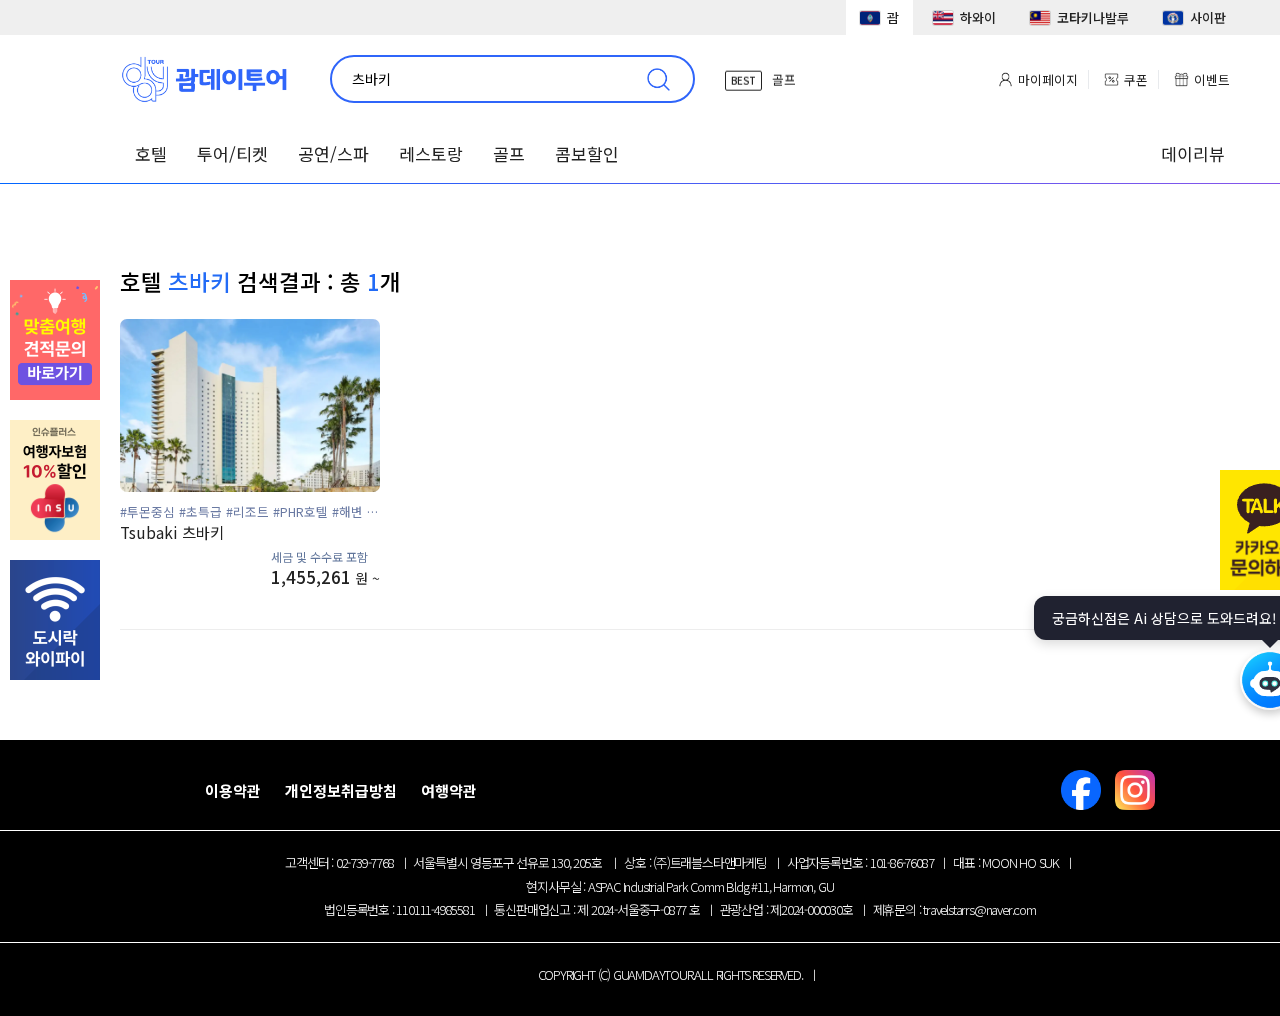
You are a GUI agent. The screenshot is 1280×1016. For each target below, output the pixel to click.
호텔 (151, 153)
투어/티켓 (232, 153)
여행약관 (449, 790)
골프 (509, 153)
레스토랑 (431, 153)
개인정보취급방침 (341, 790)
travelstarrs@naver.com (979, 909)
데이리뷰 (1193, 153)
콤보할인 (587, 153)
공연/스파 (333, 153)
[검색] (663, 79)
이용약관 (233, 790)
